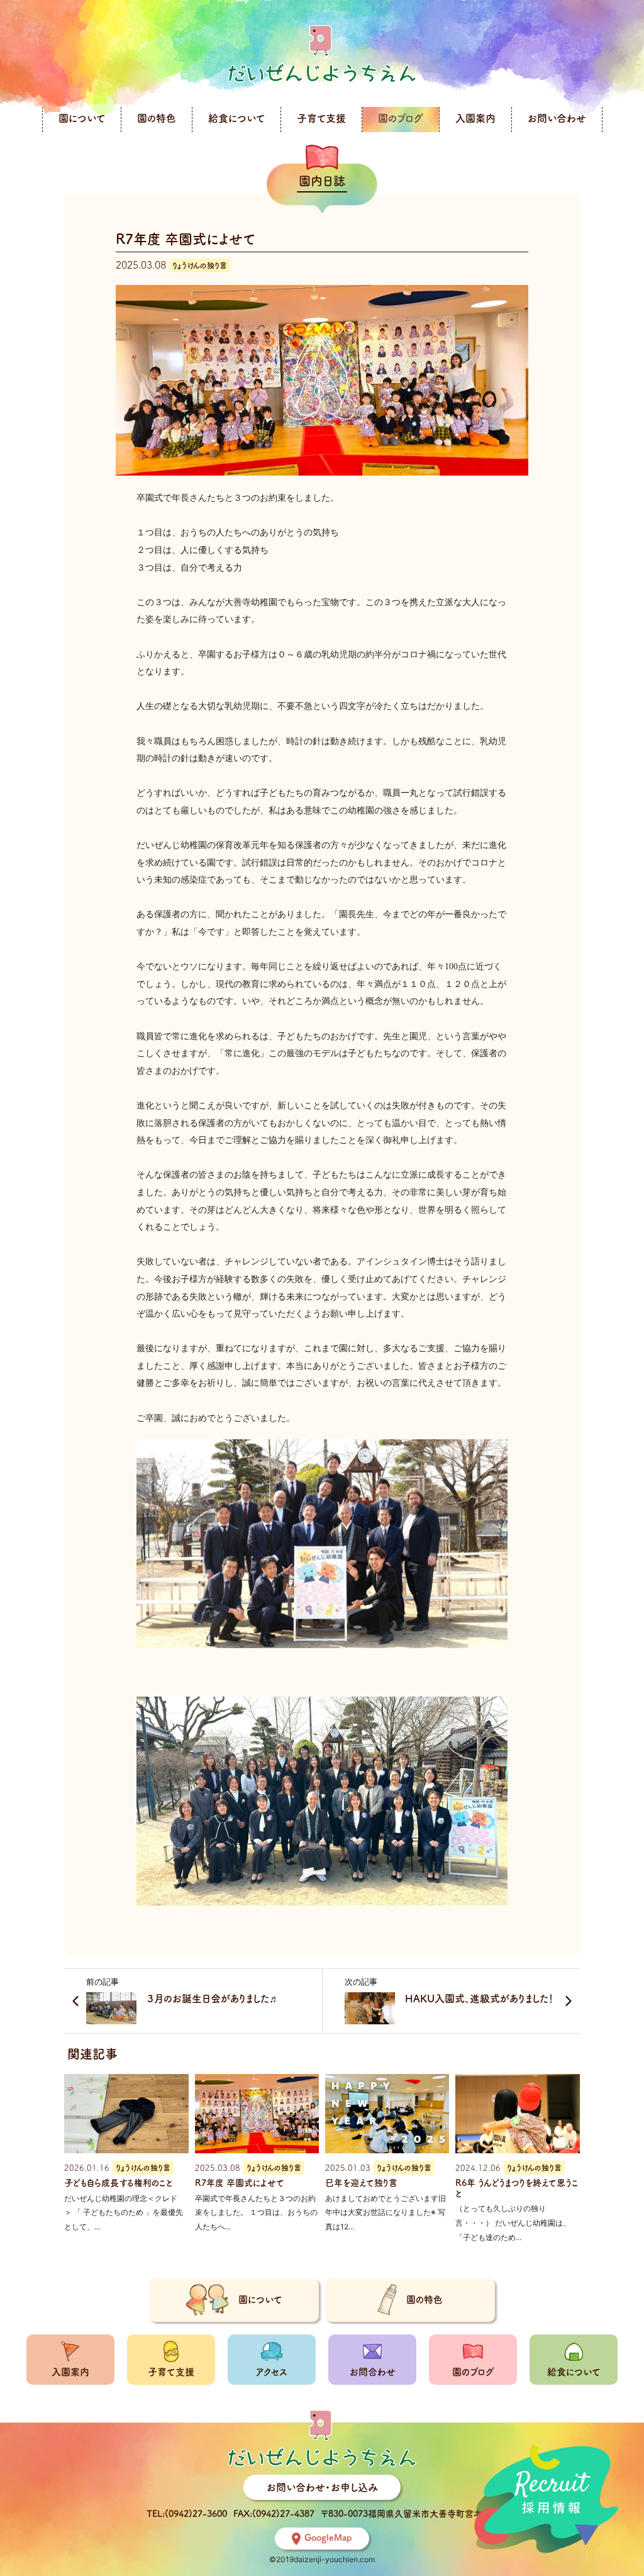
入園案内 (475, 118)
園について (82, 118)
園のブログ (401, 118)
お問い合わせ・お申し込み (322, 2487)
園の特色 (157, 118)
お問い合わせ (557, 118)
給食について (236, 118)
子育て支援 (321, 118)
